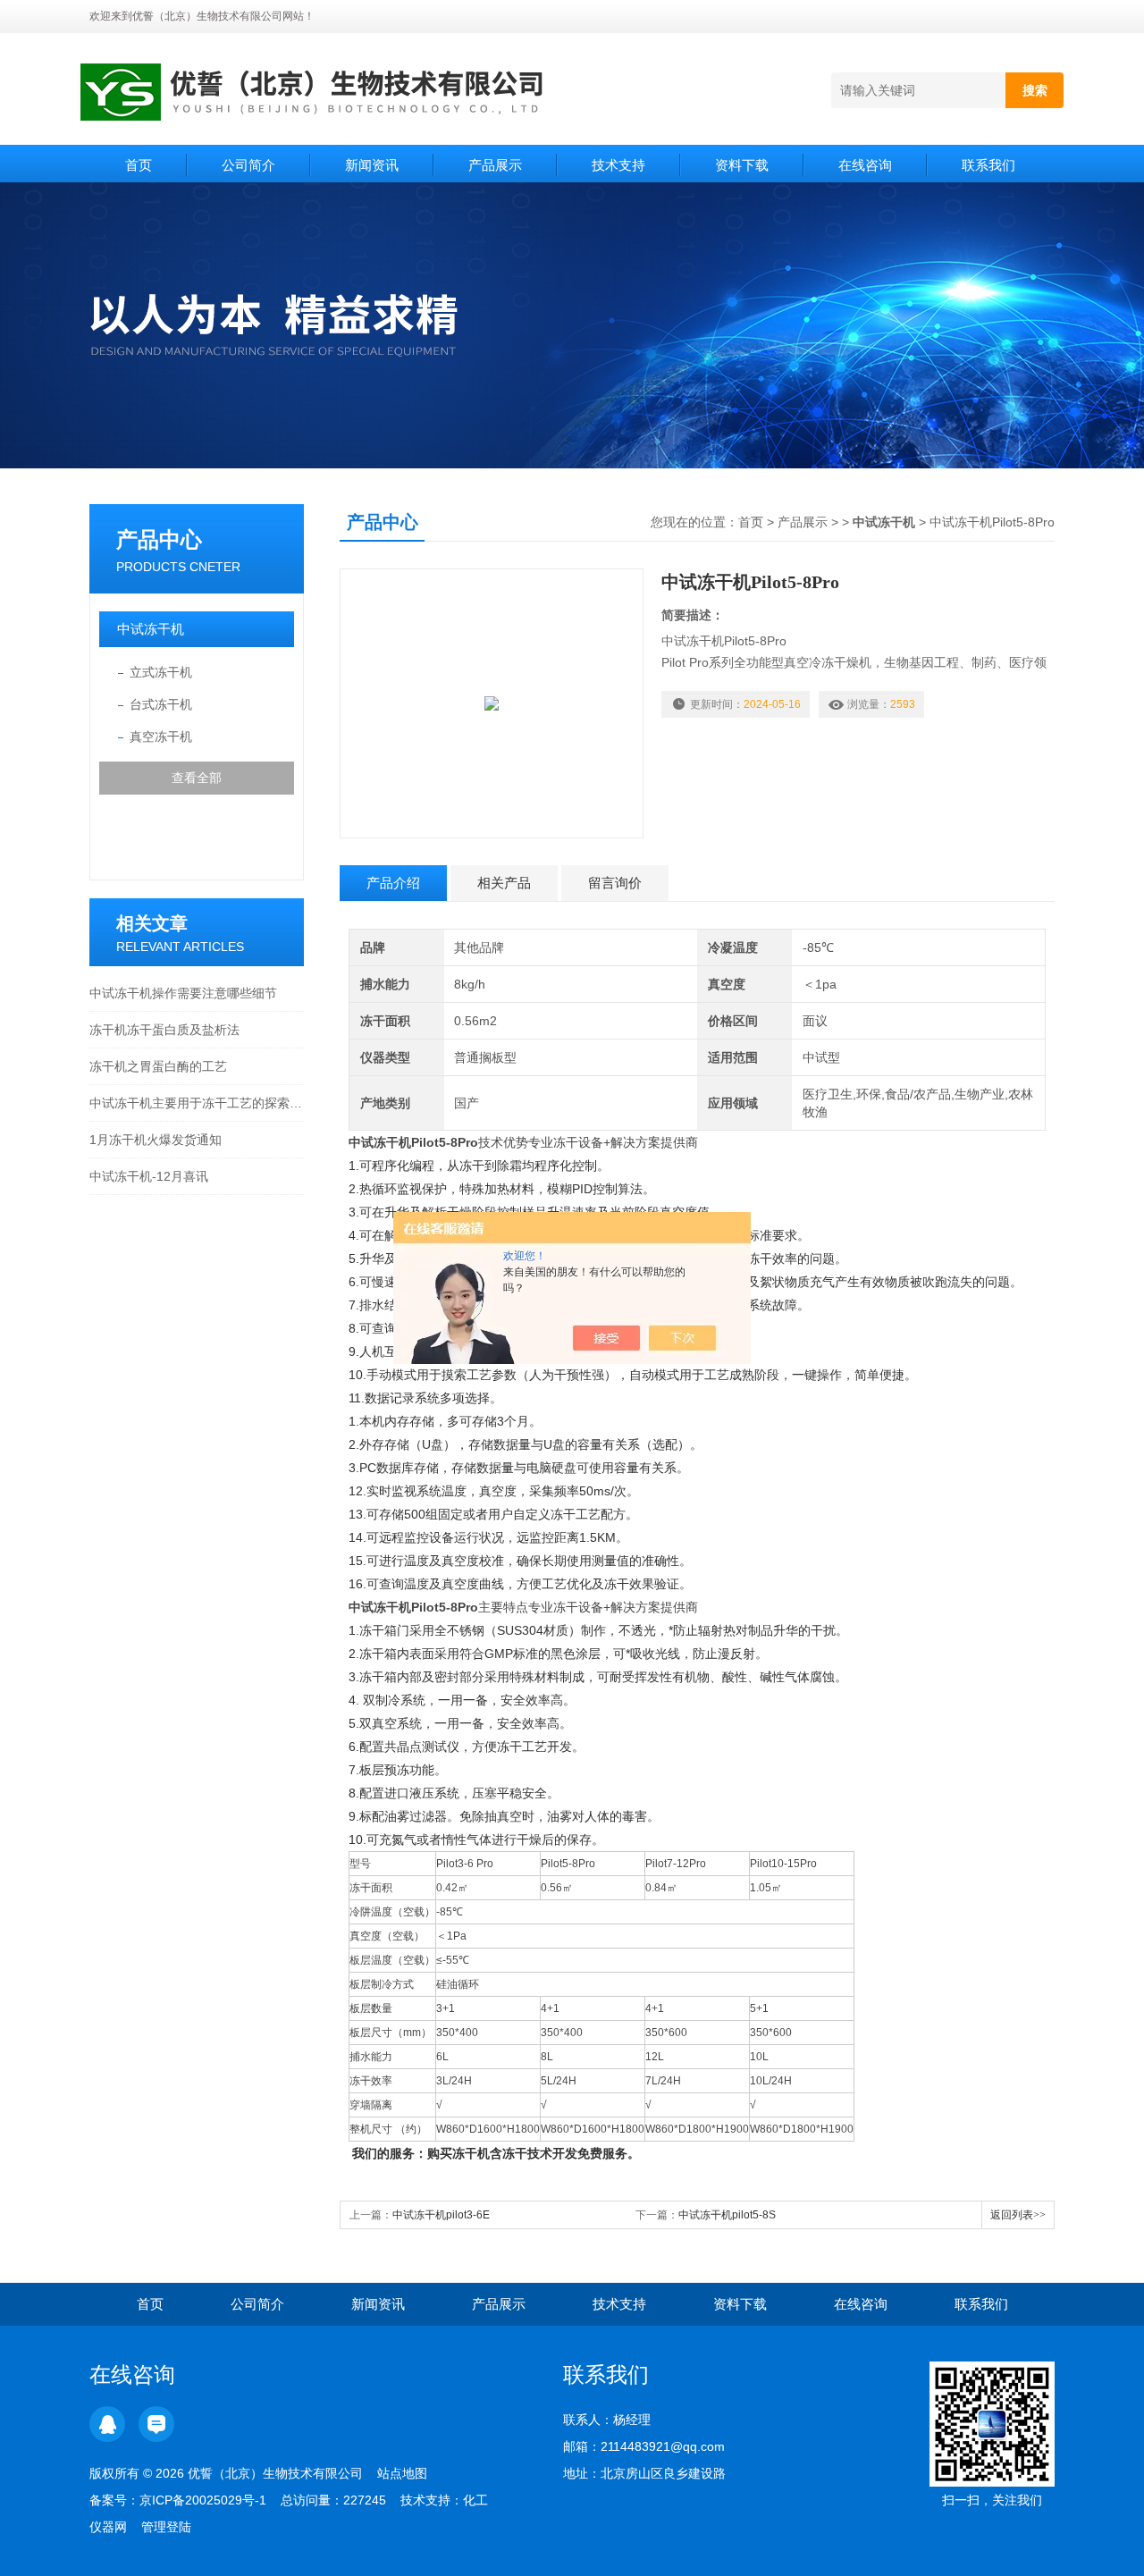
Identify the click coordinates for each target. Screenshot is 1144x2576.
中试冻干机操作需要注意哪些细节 (183, 993)
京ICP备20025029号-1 (203, 2500)
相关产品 (504, 883)
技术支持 (618, 165)
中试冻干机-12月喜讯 (149, 1176)
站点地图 (402, 2473)
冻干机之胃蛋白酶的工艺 (158, 1066)
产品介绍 (393, 883)
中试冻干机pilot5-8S (727, 2215)
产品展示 (495, 165)
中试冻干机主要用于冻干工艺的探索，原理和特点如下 (197, 1103)
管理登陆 (166, 2527)
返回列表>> (1018, 2215)
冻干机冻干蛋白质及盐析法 (164, 1030)
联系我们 (988, 165)
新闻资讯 (372, 165)
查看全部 (197, 778)
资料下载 (742, 165)
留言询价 (615, 883)
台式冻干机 (161, 704)
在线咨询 (865, 165)
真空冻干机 (161, 737)
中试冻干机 (151, 629)
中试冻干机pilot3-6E (441, 2215)
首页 (139, 165)
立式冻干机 (161, 672)
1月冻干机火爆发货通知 (156, 1140)
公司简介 (248, 165)
